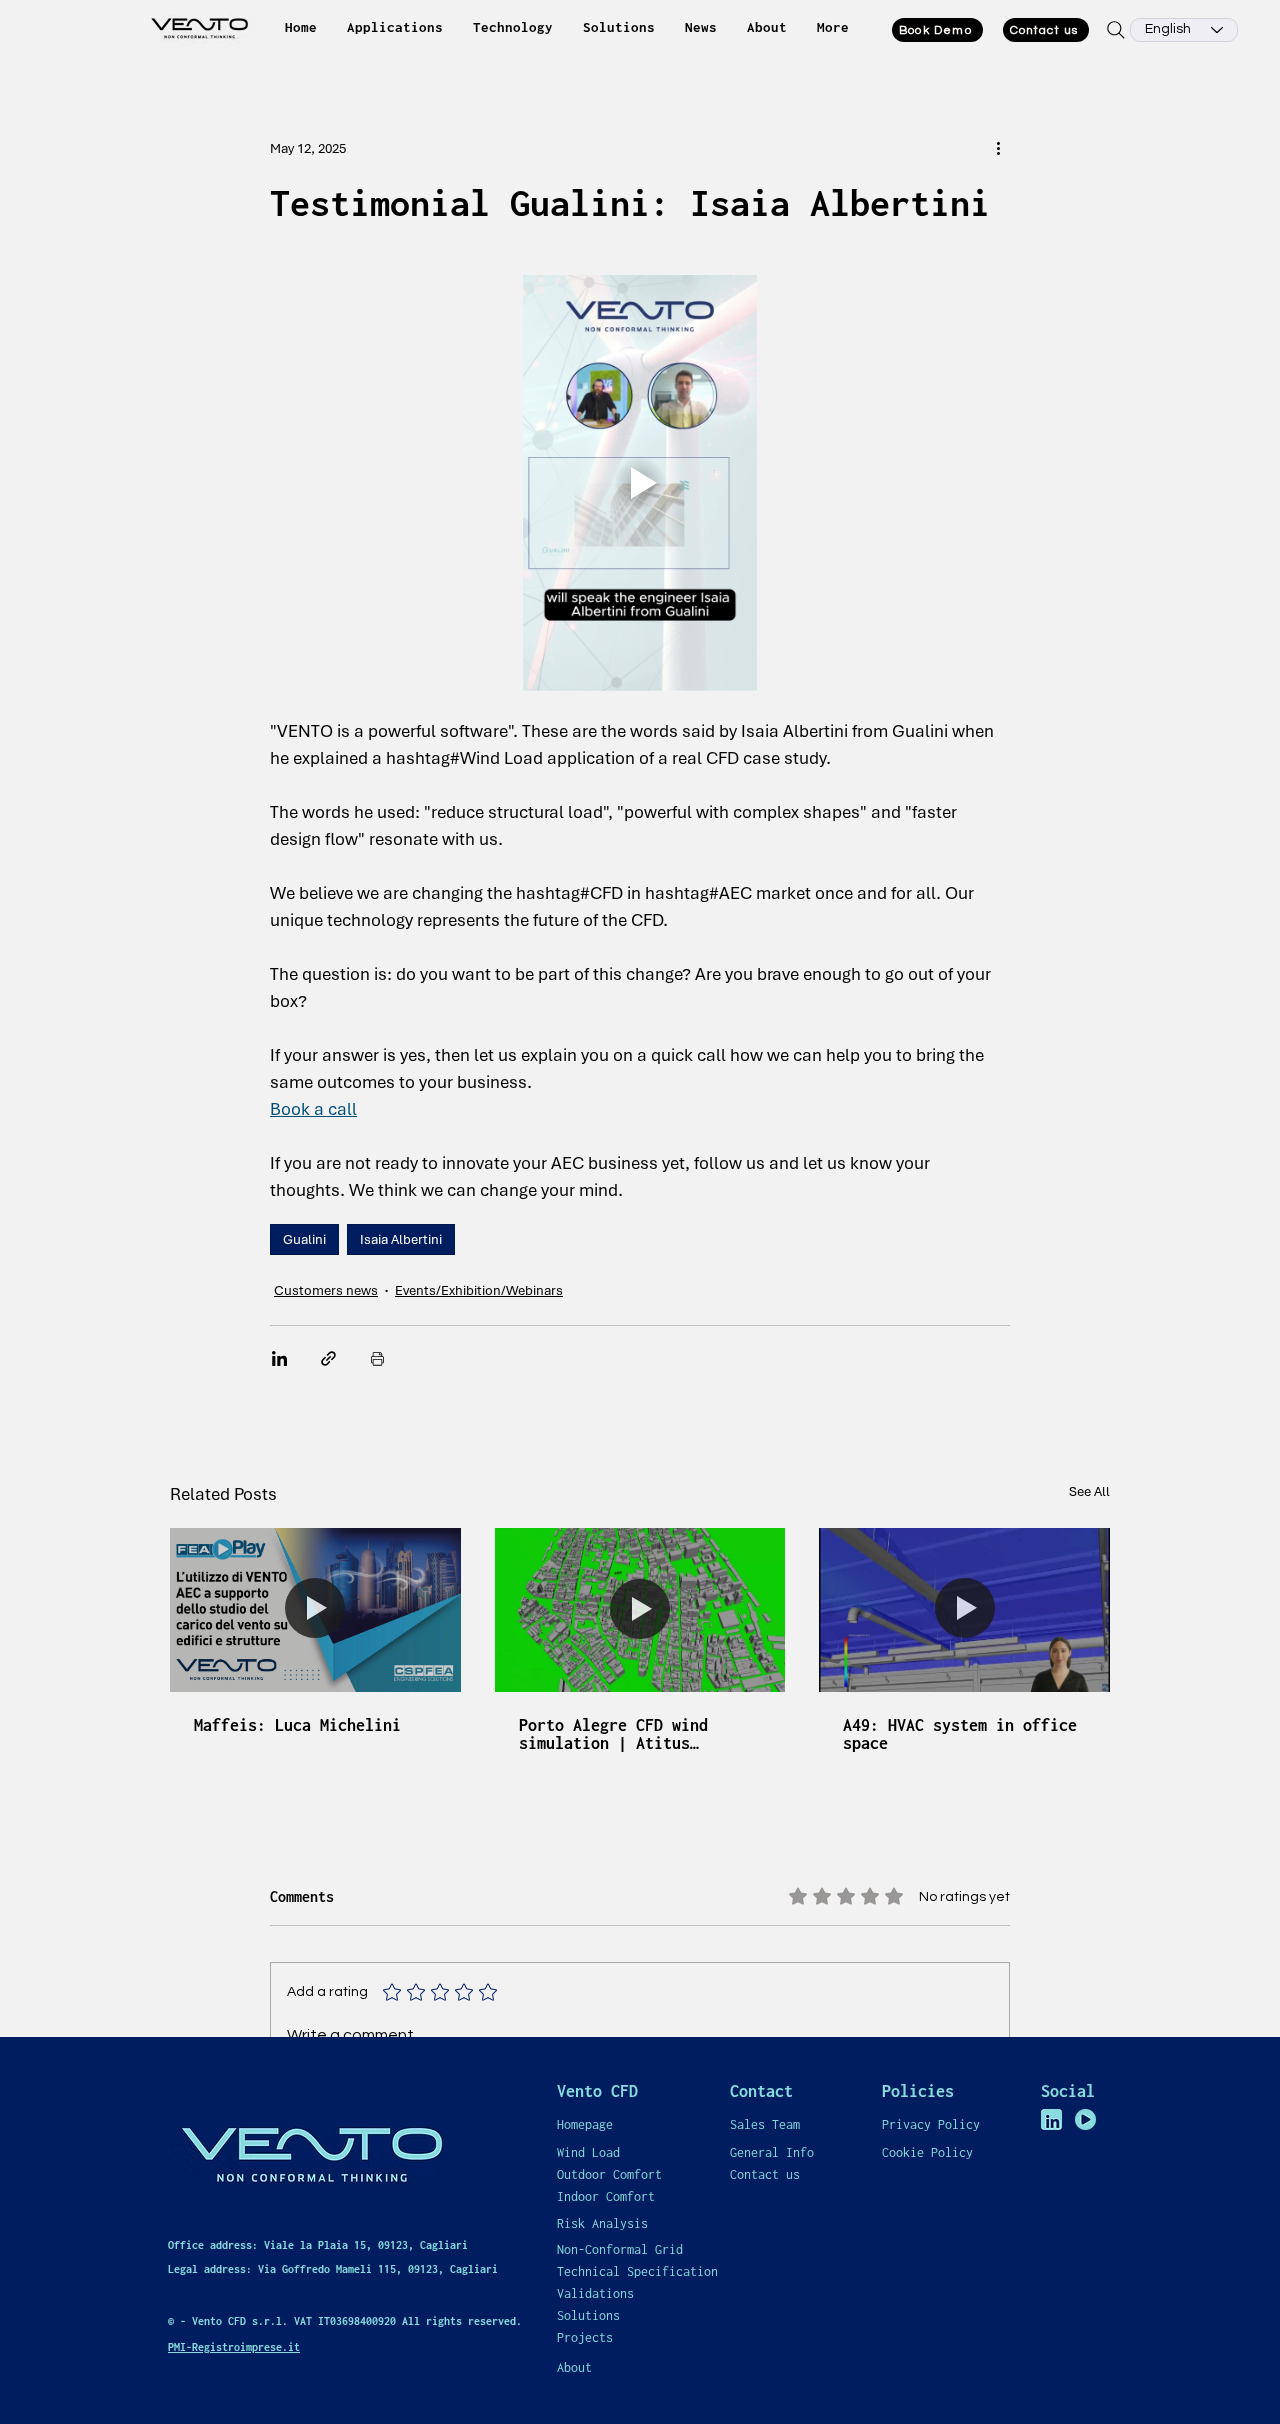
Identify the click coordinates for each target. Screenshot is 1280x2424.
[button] (395, 27)
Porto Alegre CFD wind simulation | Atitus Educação (613, 1734)
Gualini (304, 1239)
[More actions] (998, 148)
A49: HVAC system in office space (960, 1734)
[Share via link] (328, 1358)
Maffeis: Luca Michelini (297, 1725)
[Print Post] (377, 1358)
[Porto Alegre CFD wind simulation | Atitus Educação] (640, 1610)
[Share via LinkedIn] (279, 1358)
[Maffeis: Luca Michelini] (315, 1609)
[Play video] (640, 483)
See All (1089, 1491)
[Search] (1115, 30)
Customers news (326, 1290)
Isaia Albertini (401, 1239)
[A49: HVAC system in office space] (964, 1609)
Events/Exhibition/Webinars (479, 1290)
